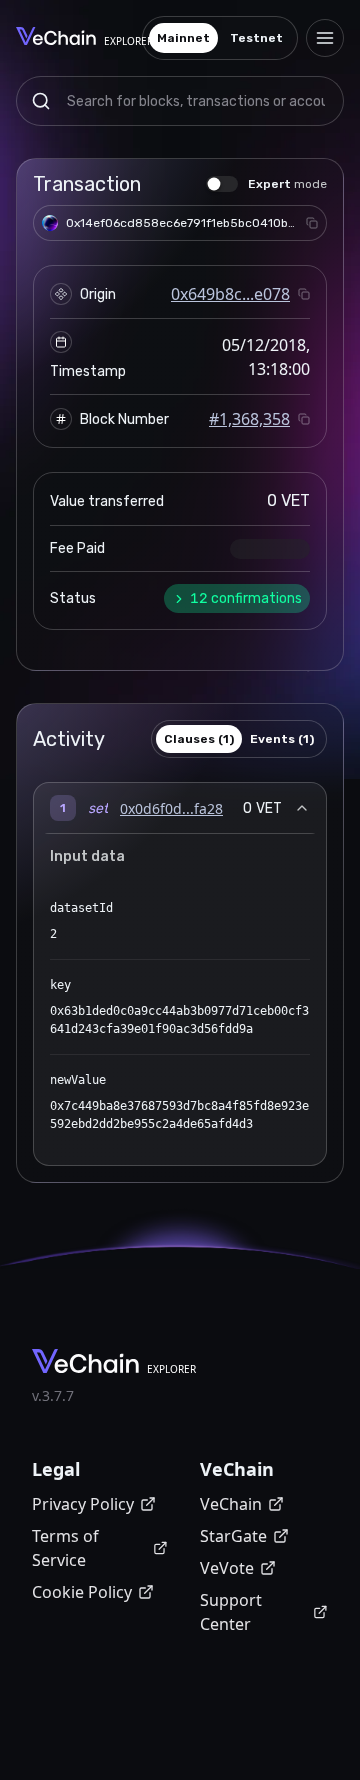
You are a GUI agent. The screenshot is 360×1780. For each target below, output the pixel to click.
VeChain (231, 1504)
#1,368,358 (249, 419)
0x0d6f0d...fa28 (171, 808)
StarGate (233, 1536)
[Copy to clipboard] (312, 223)
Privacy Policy (83, 1504)
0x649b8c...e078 (230, 294)
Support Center (231, 1612)
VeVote (227, 1568)
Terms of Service (65, 1548)
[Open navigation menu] (325, 38)
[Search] (41, 101)
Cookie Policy (82, 1592)
